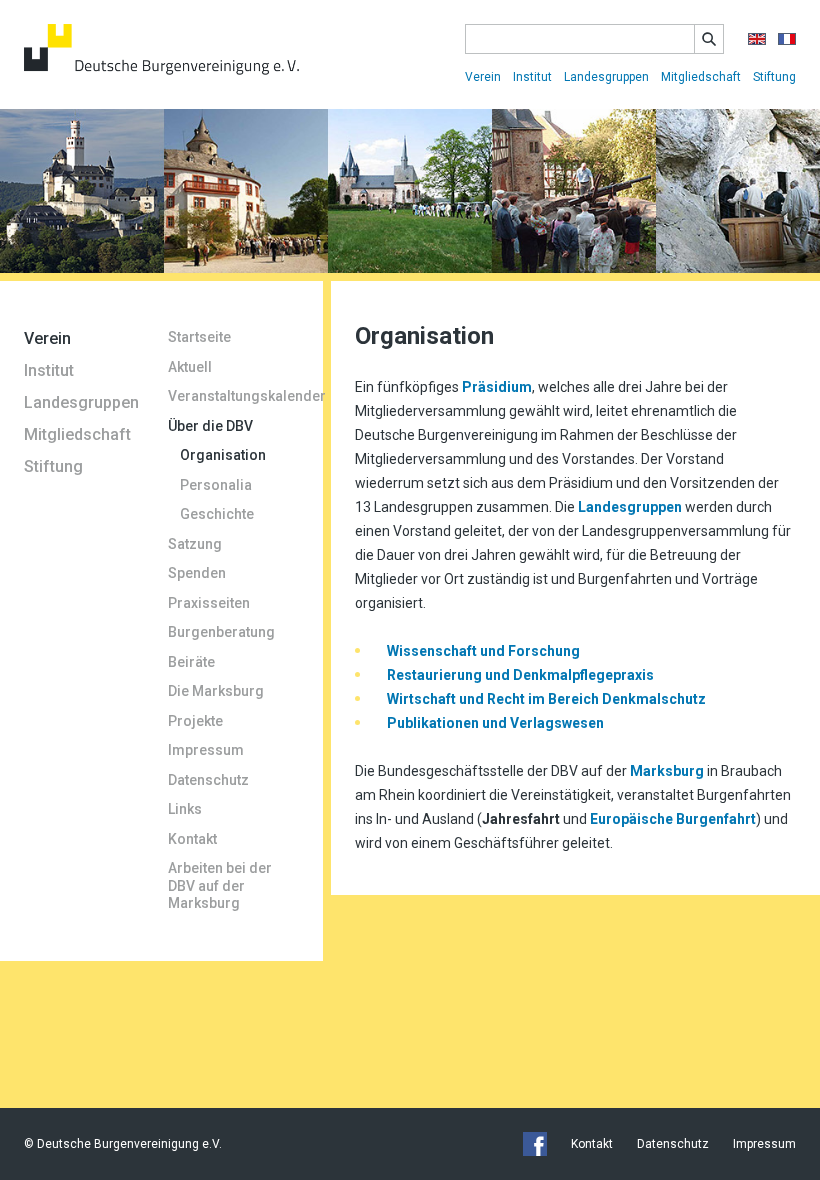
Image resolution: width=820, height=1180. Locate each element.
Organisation (223, 455)
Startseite (199, 337)
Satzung (195, 544)
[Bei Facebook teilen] (535, 1144)
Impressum (206, 750)
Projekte (195, 721)
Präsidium (497, 387)
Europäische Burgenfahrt (673, 819)
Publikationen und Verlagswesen (495, 723)
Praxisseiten (209, 603)
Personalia (216, 485)
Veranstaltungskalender (234, 396)
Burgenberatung (221, 632)
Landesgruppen (606, 77)
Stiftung (774, 77)
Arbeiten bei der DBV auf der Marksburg (220, 885)
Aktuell (190, 367)
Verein (483, 77)
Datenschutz (208, 780)
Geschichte (217, 514)
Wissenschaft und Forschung (482, 651)
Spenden (197, 573)
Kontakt (192, 839)
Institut (532, 77)
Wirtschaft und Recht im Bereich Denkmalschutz (546, 699)
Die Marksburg (216, 691)
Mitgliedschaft (701, 77)
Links (185, 809)
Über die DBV (210, 426)
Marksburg (668, 771)
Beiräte (191, 662)
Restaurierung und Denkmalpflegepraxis (520, 675)
